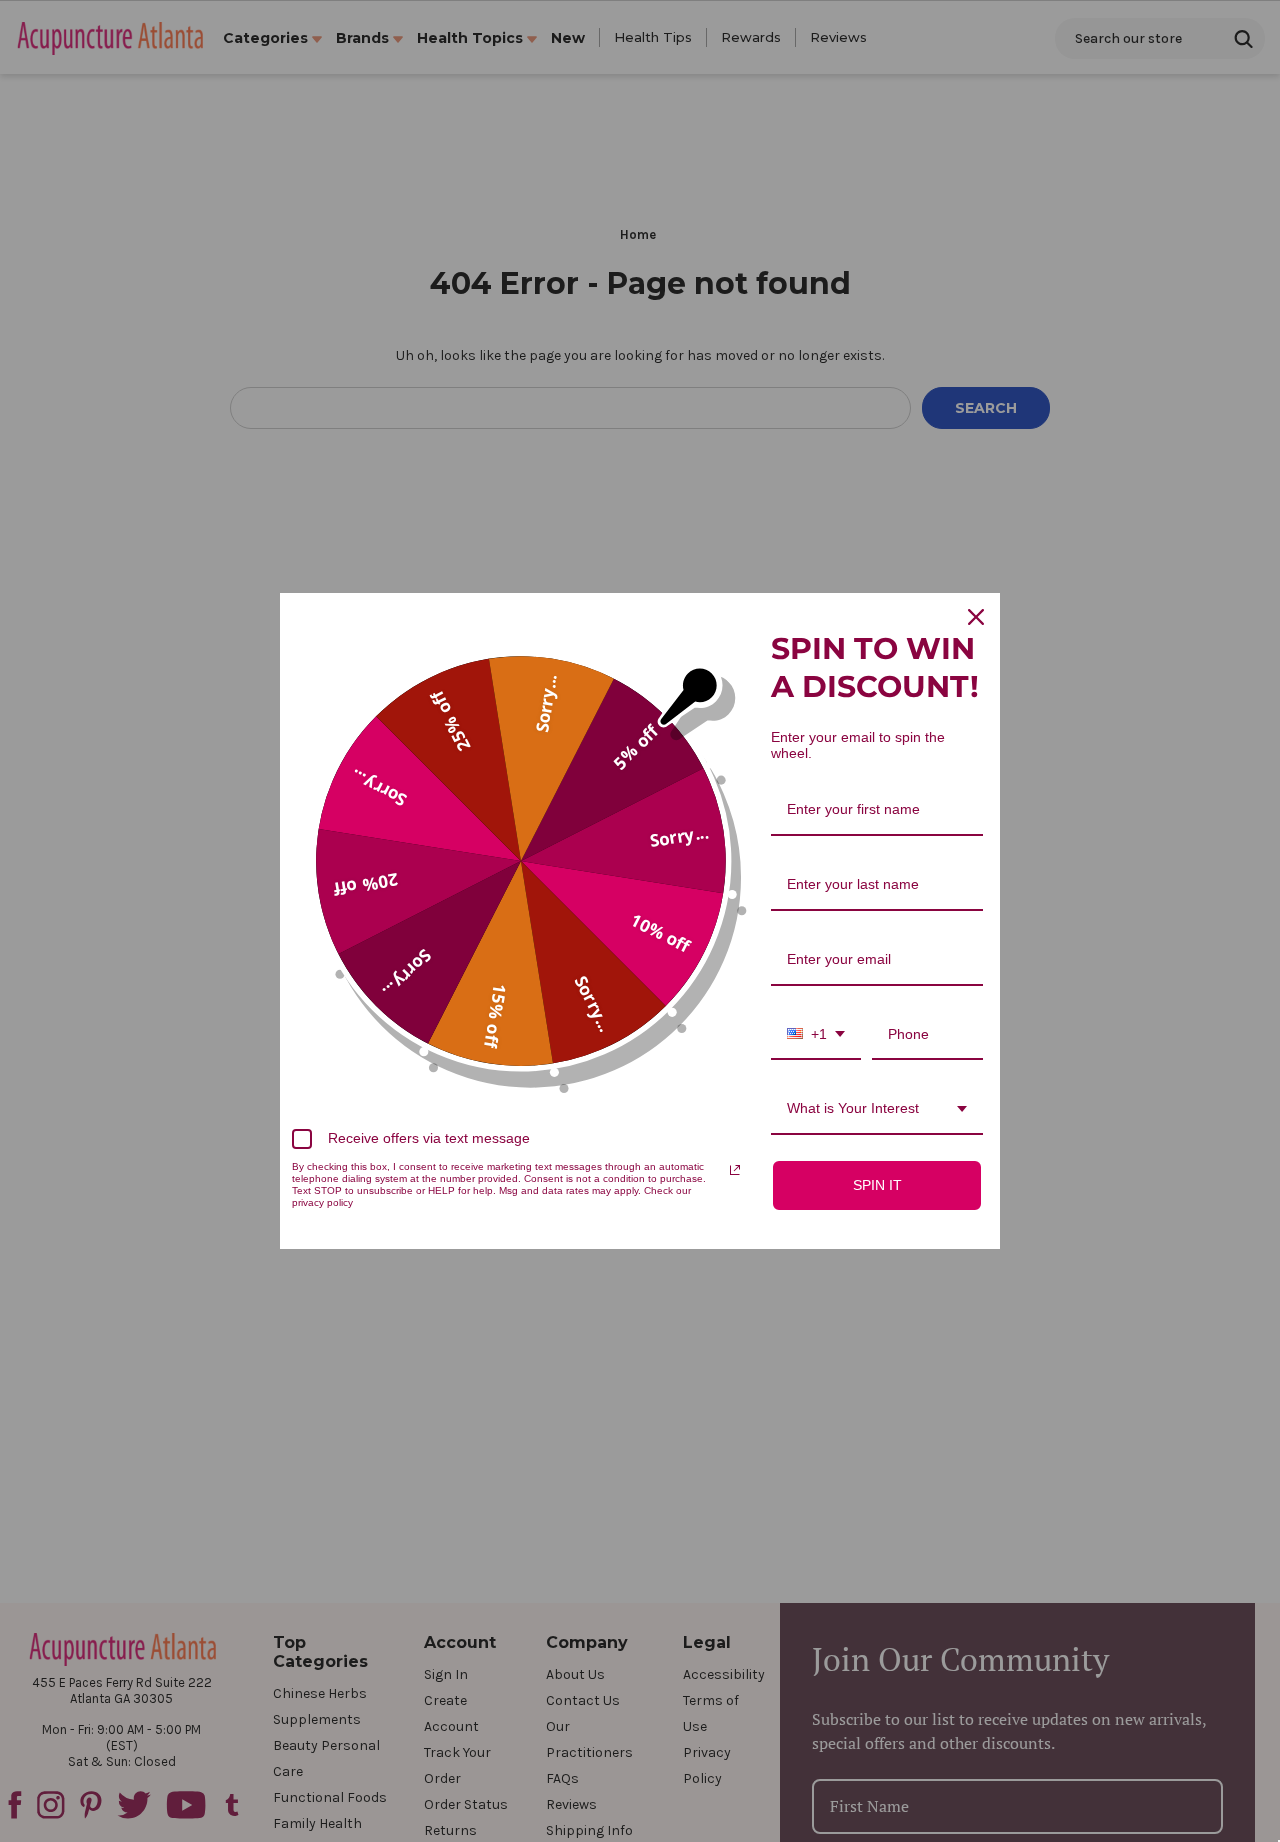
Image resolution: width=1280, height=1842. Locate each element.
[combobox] (816, 1035)
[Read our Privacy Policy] (735, 1170)
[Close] (976, 617)
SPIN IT (877, 1185)
